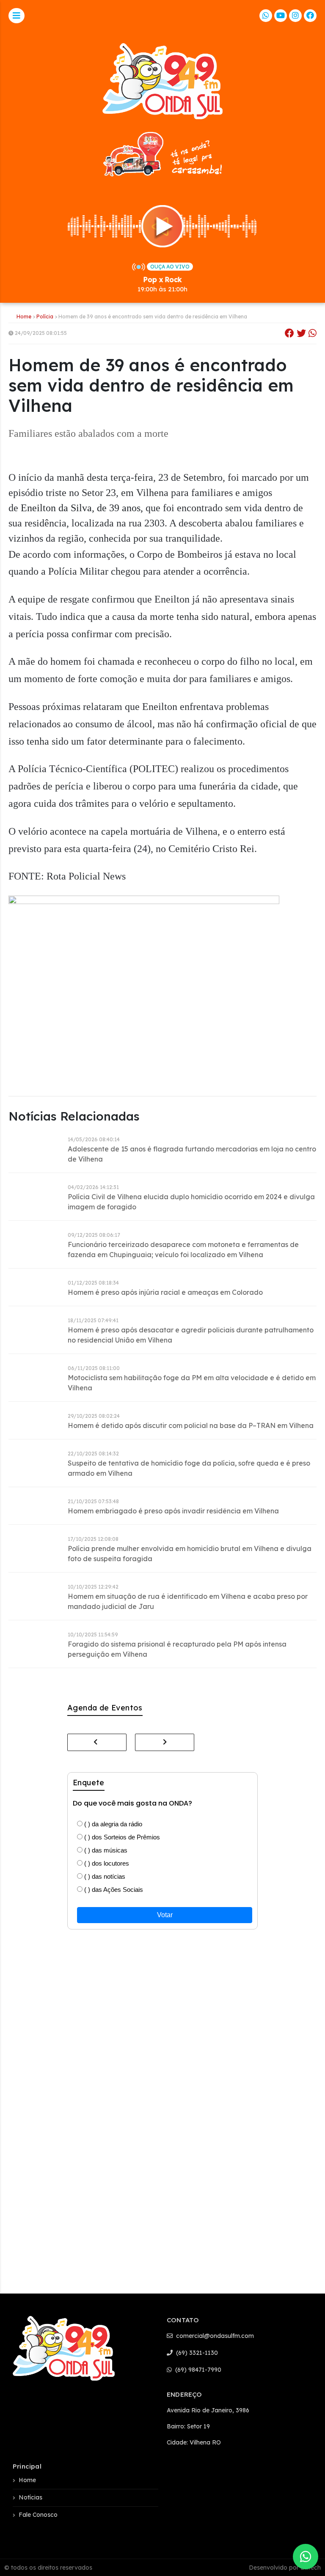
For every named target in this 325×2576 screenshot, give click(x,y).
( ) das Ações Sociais (113, 1890)
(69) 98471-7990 (197, 2370)
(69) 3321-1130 (196, 2353)
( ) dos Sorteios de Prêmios (121, 1837)
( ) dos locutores (106, 1863)
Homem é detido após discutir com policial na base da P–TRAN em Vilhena (191, 1425)
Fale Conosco (38, 2515)
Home (24, 317)
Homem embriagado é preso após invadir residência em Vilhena (173, 1511)
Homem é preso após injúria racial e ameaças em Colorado (165, 1292)
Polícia (45, 317)
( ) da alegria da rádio (112, 1824)
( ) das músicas (105, 1850)
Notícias (30, 2497)
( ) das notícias (104, 1876)
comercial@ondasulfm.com (214, 2336)
